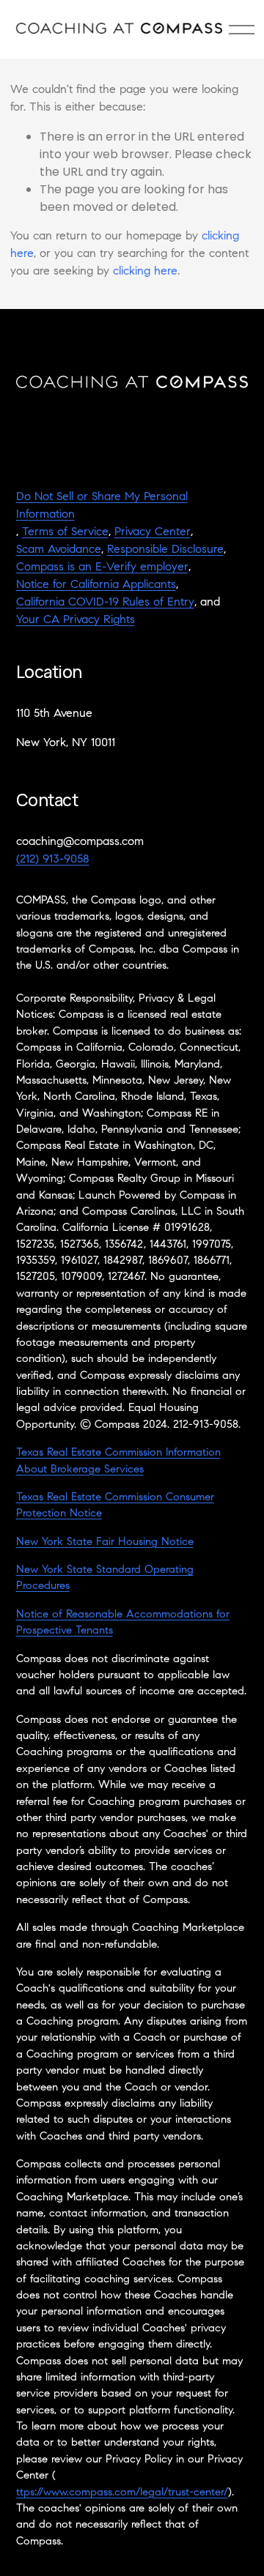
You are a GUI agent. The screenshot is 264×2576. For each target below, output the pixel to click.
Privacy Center (153, 532)
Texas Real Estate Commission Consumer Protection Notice (115, 1506)
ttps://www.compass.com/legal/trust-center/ (122, 2493)
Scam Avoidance (59, 550)
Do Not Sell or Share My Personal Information (102, 506)
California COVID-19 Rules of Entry (105, 603)
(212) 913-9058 (53, 860)
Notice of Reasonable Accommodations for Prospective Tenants (123, 1623)
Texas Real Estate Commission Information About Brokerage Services (118, 1461)
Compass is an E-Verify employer (102, 567)
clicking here (145, 272)
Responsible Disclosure (165, 550)
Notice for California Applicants (96, 585)
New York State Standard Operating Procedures (105, 1578)
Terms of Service (65, 532)
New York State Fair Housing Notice (105, 1542)
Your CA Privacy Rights (76, 620)
